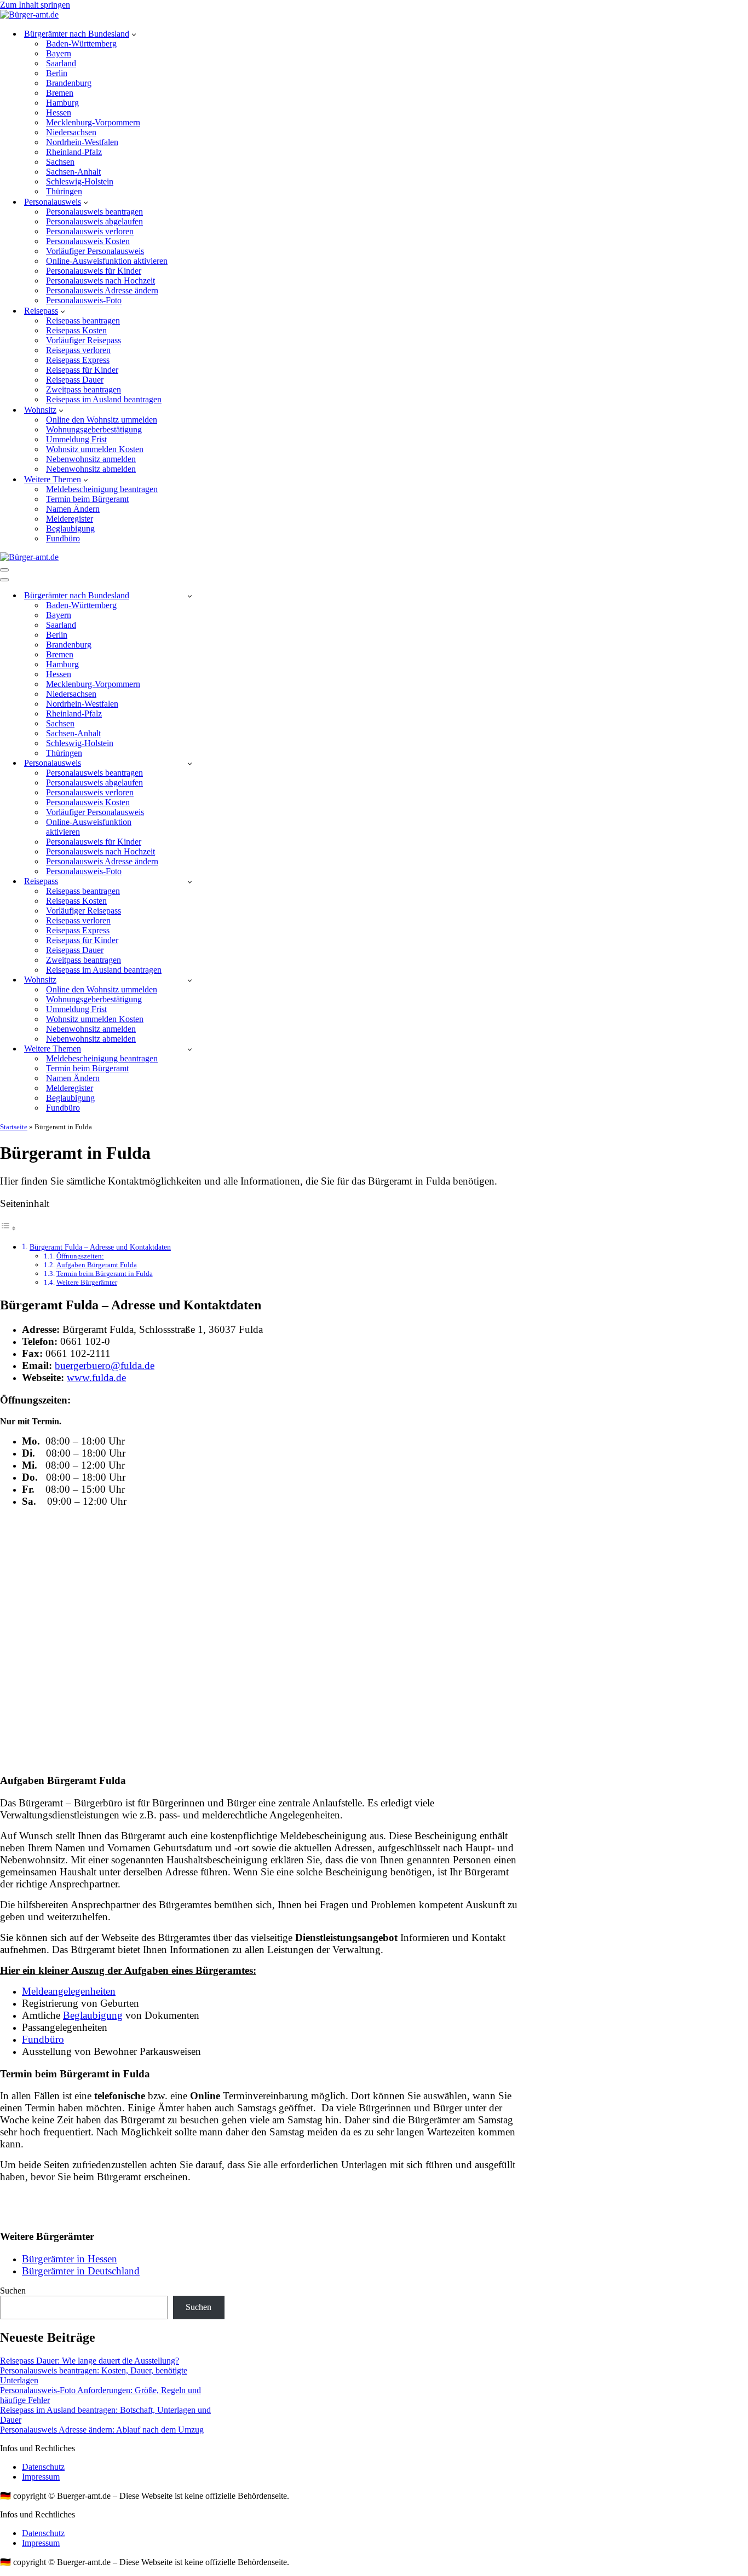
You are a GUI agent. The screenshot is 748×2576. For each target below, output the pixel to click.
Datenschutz (43, 2467)
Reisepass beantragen (83, 320)
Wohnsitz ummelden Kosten (95, 449)
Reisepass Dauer (75, 380)
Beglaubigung (70, 529)
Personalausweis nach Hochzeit (100, 281)
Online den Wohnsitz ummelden (102, 420)
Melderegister (70, 519)
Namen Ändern (73, 509)
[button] (134, 34)
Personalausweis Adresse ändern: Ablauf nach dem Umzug (102, 2430)
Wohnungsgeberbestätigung (94, 429)
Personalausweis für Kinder (94, 271)
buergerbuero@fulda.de (105, 1365)
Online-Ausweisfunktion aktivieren (107, 261)
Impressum (41, 2477)
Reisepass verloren (78, 350)
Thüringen (64, 191)
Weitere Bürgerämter (87, 1282)
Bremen (60, 93)
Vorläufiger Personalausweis (95, 251)
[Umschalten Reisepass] (190, 882)
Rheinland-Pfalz (74, 152)
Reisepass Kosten (76, 330)
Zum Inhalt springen (35, 5)
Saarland (61, 63)
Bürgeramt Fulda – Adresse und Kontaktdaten (100, 1247)
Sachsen (60, 162)
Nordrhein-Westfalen (82, 142)
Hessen (59, 112)
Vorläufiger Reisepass (84, 340)
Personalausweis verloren (90, 231)
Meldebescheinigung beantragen (102, 489)
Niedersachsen (71, 132)
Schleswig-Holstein (80, 181)
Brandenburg (69, 83)
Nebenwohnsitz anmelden (91, 459)
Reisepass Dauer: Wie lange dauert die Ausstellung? (90, 2361)
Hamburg (62, 103)
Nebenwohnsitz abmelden (91, 469)
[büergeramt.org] (29, 15)
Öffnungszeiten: (80, 1256)
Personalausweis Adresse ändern (102, 290)
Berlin (57, 73)
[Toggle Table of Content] (8, 1228)
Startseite (14, 1127)
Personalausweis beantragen (94, 212)
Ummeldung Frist (76, 439)
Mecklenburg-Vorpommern (93, 122)
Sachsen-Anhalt (73, 172)
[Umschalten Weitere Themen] (190, 1049)
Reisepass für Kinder (82, 370)
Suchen (13, 2291)
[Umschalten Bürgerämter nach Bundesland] (190, 596)
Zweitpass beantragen (84, 389)
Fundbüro (63, 538)
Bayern (59, 53)
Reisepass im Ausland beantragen (104, 399)
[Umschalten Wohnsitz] (190, 980)
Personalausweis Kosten (88, 241)
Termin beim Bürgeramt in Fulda (105, 1273)
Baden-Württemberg (81, 44)
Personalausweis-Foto (84, 300)
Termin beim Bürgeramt (87, 499)
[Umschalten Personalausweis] (190, 763)
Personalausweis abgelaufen (94, 221)
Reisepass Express (78, 360)
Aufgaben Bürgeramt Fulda (97, 1265)
